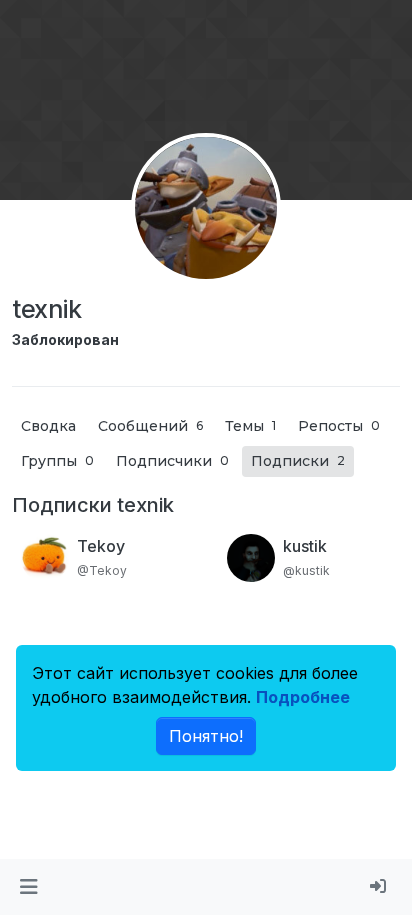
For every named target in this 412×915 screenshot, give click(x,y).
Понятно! (206, 736)
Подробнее (303, 697)
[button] (28, 887)
